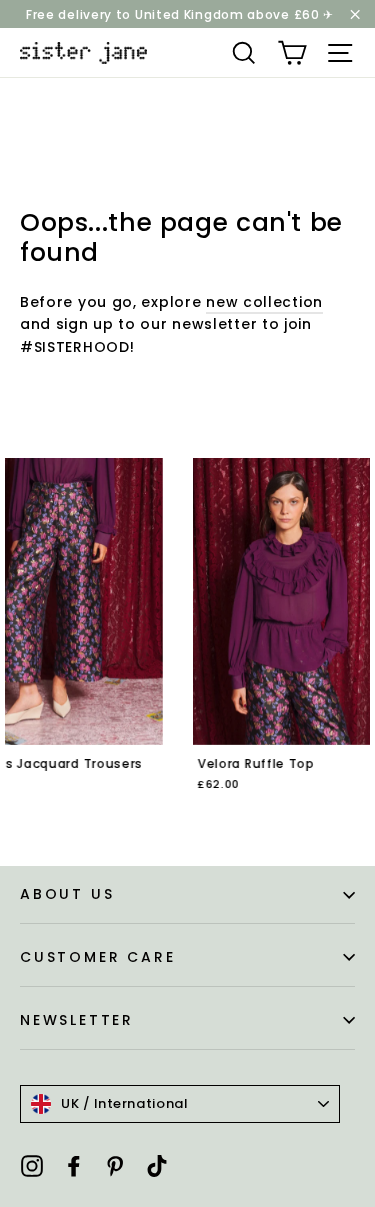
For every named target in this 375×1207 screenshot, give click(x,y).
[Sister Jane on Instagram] (32, 1164)
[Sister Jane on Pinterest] (115, 1164)
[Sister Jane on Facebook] (74, 1164)
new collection (264, 302)
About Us (67, 894)
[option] (199, 638)
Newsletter (77, 1020)
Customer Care (97, 957)
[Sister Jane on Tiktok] (157, 1164)
